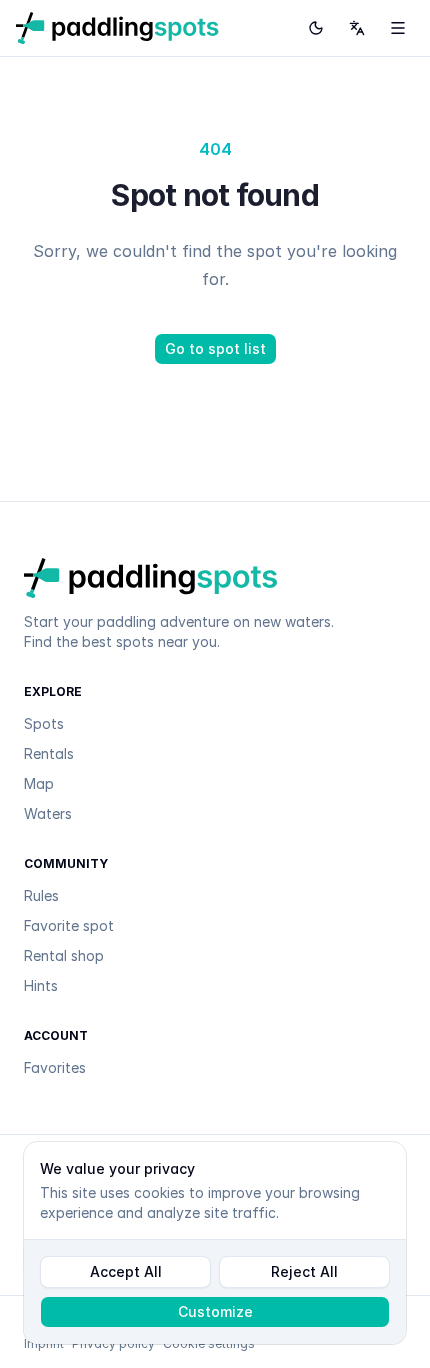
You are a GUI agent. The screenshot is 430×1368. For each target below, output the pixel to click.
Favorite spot (69, 925)
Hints (41, 985)
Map (39, 783)
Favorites (55, 1067)
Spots (44, 723)
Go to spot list (215, 348)
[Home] (117, 28)
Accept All (126, 1271)
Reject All (304, 1271)
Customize (215, 1311)
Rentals (49, 753)
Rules (41, 895)
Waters (48, 813)
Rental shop (64, 955)
